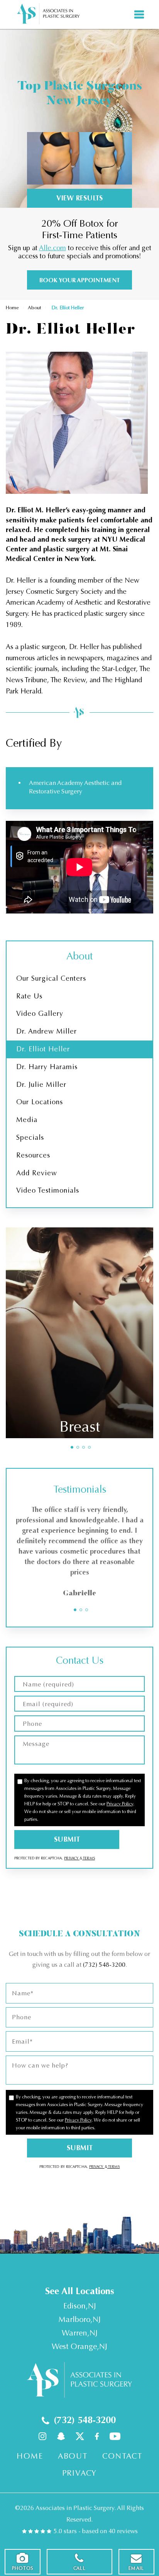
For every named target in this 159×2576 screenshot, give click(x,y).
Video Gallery (40, 1013)
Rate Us (29, 996)
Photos (23, 2568)
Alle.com (52, 248)
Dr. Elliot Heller (43, 1049)
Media (27, 1120)
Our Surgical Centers (51, 978)
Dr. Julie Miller (41, 1085)
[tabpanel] (79, 1333)
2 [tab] (78, 1447)
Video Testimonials (48, 1190)
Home (12, 308)
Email (136, 2568)
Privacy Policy (120, 1804)
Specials (30, 1137)
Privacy (72, 1858)
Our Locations (40, 1102)
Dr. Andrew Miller (47, 1031)
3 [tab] (84, 1447)
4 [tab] (89, 1447)
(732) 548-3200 (104, 1965)
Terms (89, 1858)
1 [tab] (72, 1447)
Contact (122, 2456)
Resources (33, 1155)
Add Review (37, 1173)
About (34, 308)
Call (79, 2568)
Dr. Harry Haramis (47, 1067)
